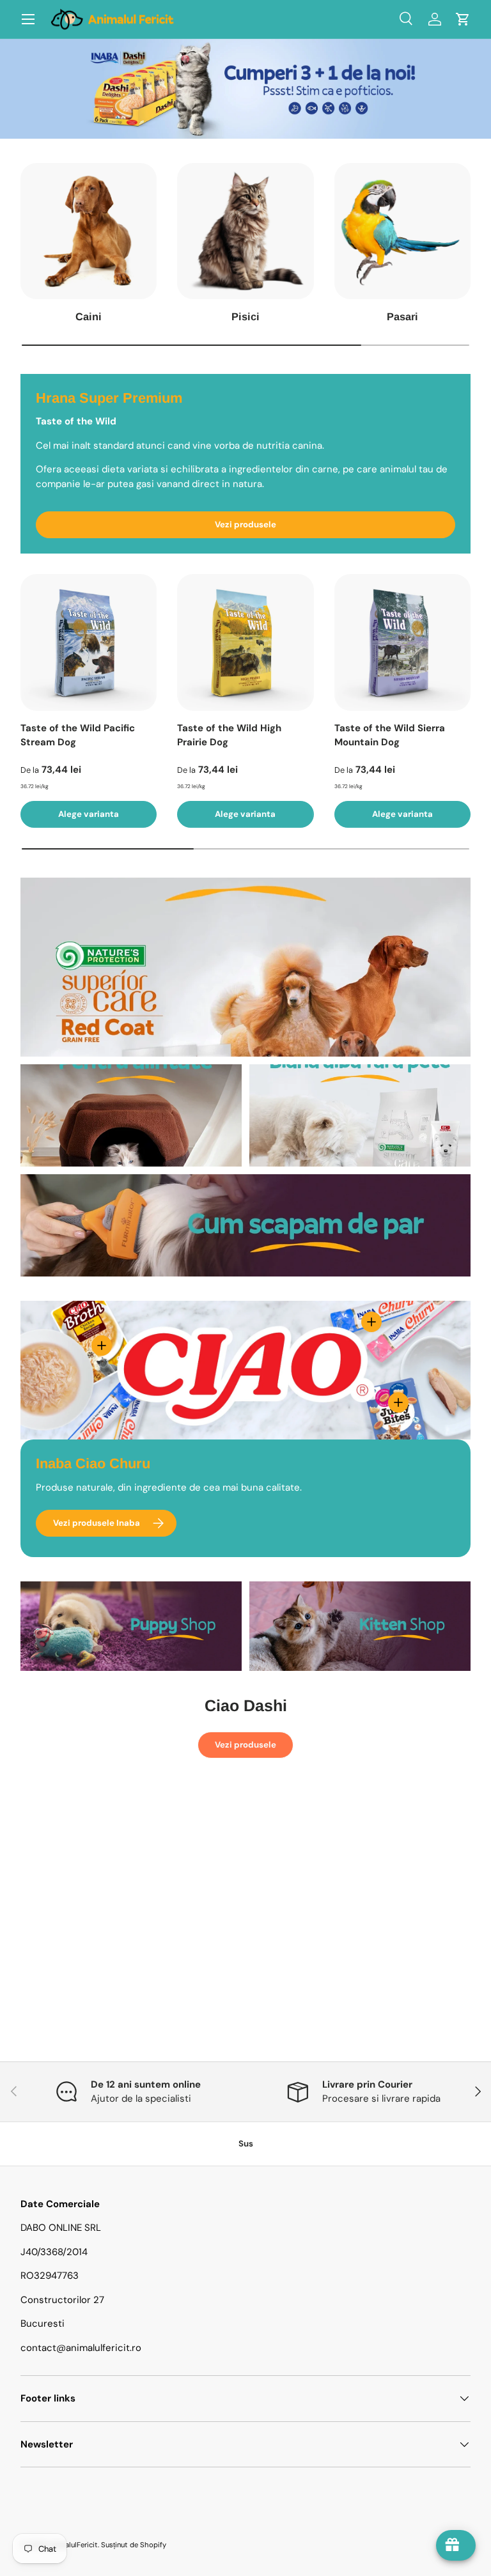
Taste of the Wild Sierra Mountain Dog (390, 735)
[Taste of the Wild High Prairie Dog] (245, 642)
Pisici (245, 316)
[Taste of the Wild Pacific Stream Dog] (89, 642)
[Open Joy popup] (456, 2545)
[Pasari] (402, 231)
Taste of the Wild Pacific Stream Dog (78, 735)
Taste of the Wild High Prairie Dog (229, 735)
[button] (463, 19)
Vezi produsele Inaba (97, 1523)
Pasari (402, 316)
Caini (89, 316)
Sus (246, 2144)
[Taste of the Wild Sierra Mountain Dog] (402, 642)
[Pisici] (245, 231)
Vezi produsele (245, 524)
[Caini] (89, 231)
